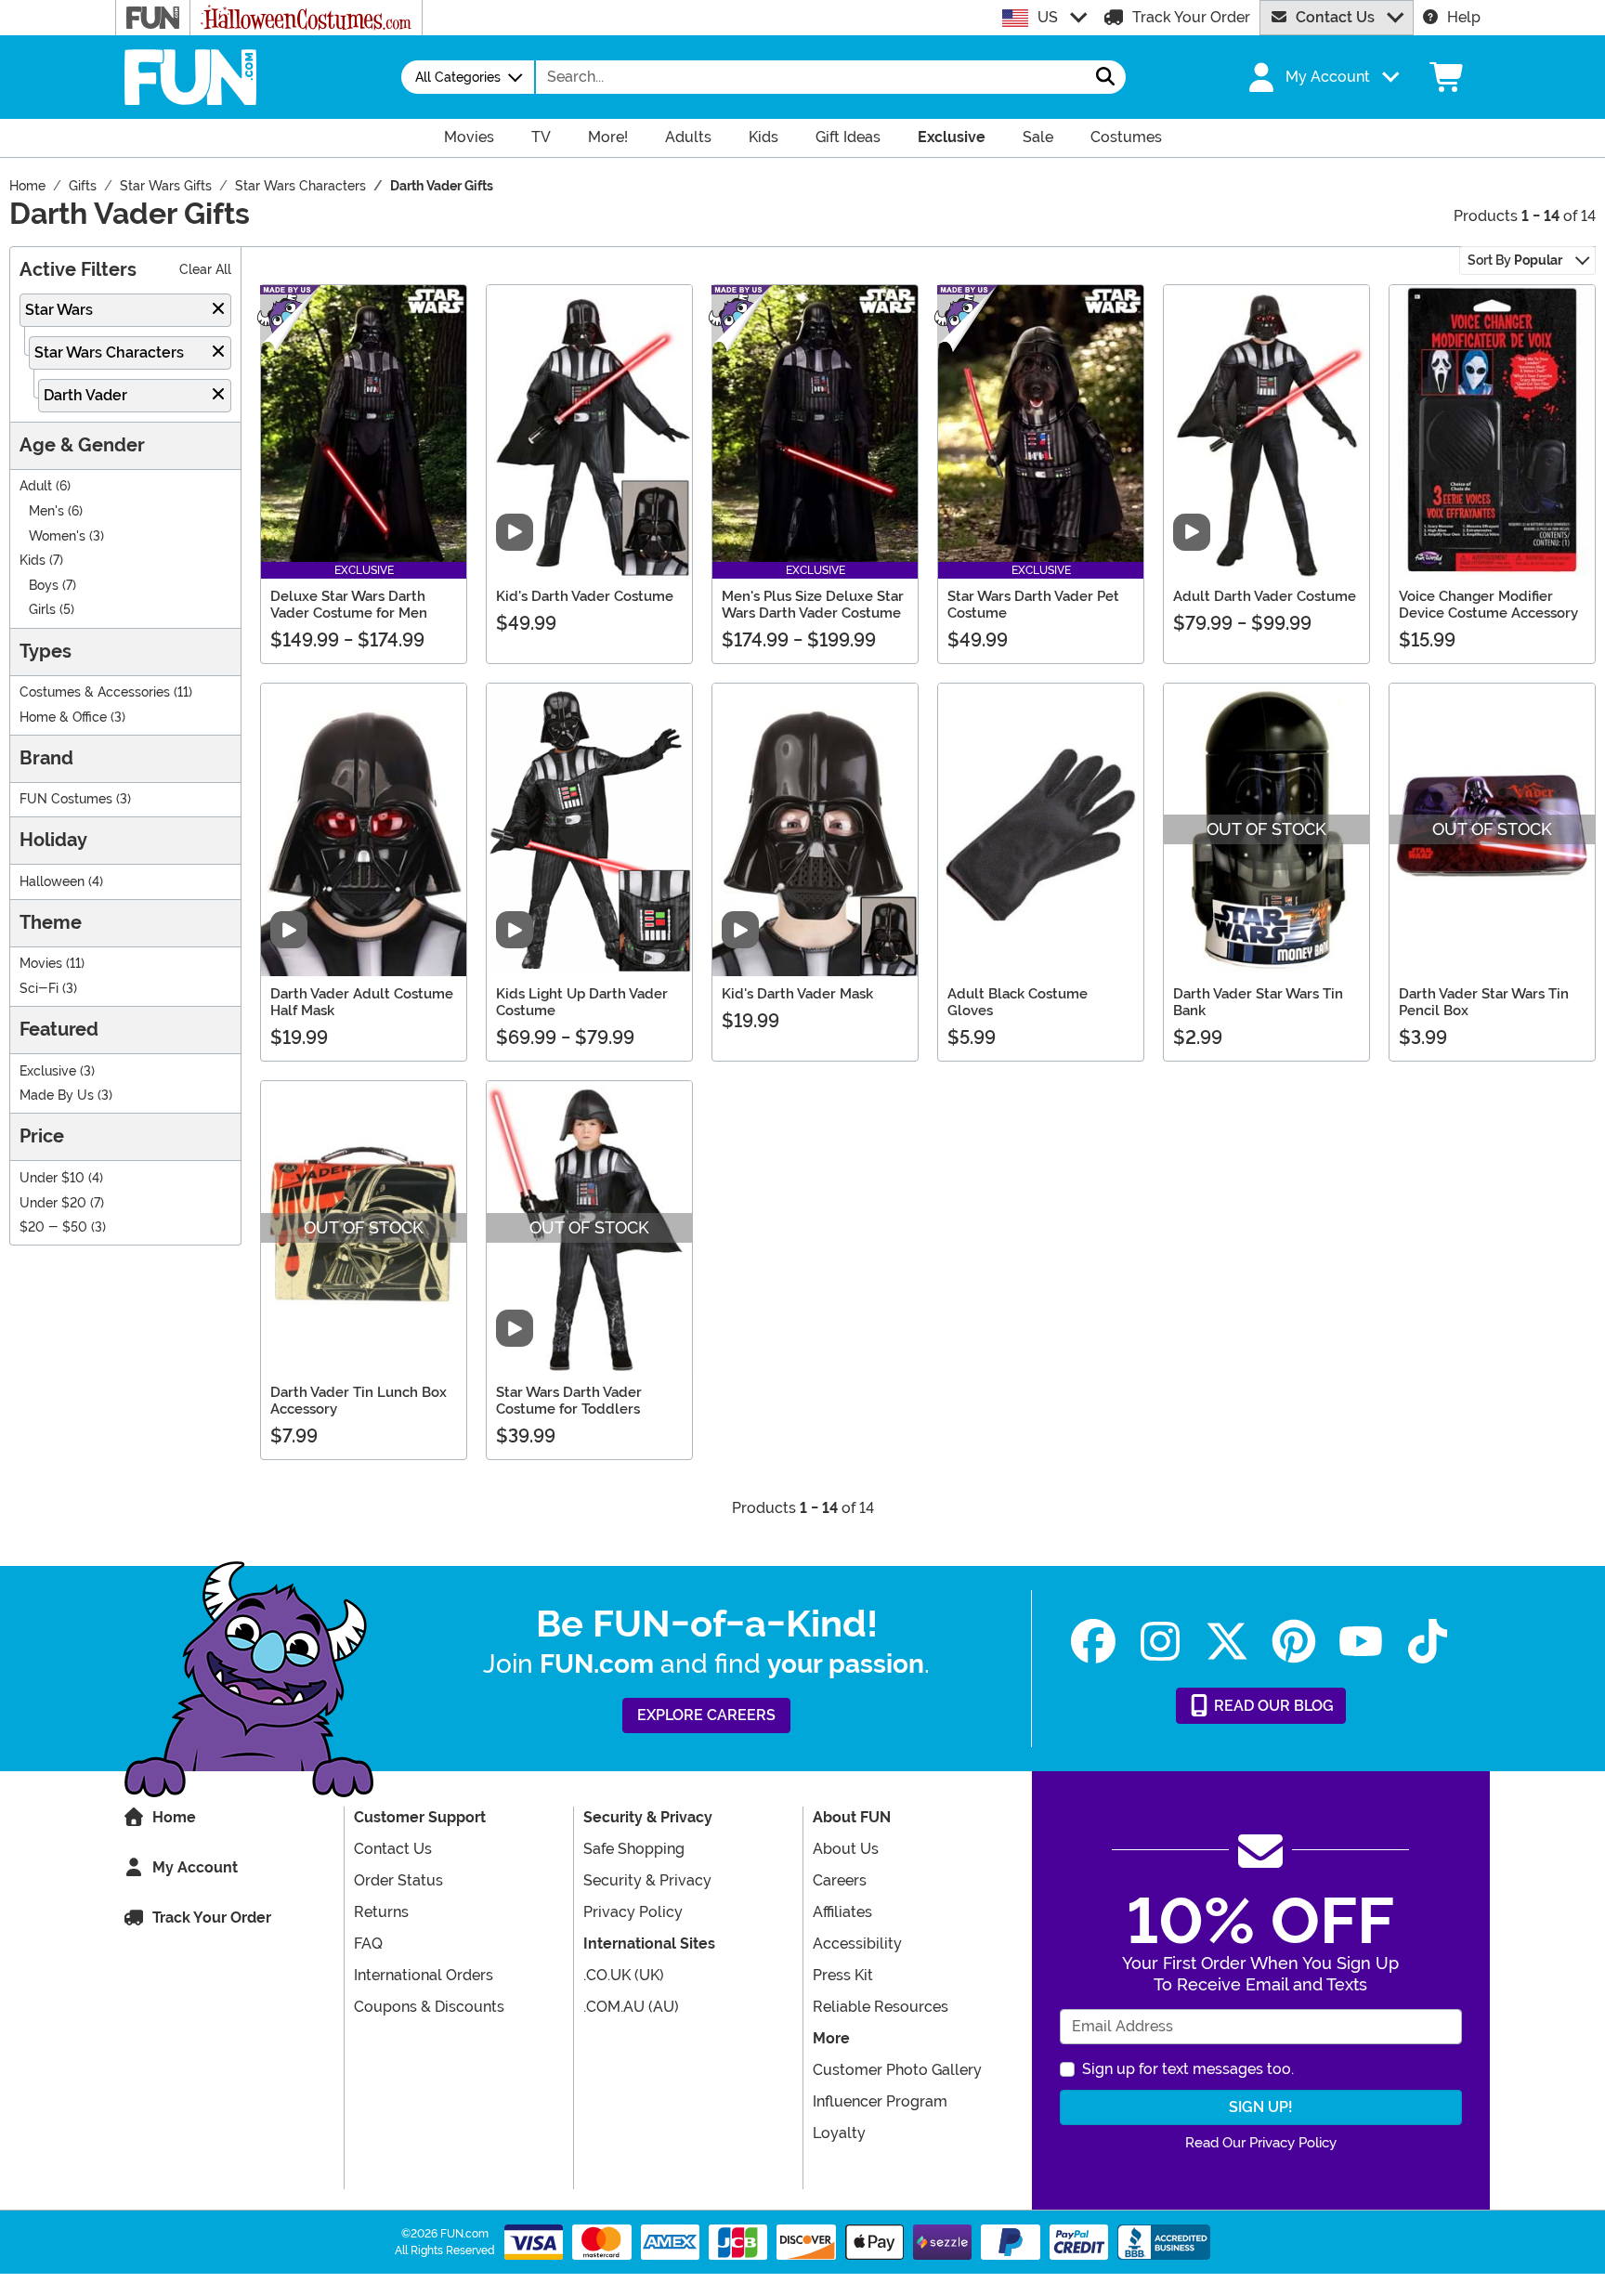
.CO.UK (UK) (624, 1975)
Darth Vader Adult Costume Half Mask (362, 1002)
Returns (381, 1912)
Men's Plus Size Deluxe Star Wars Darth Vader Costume (813, 605)
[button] (1322, 77)
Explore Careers (706, 1715)
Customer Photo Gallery (897, 2070)
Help (1464, 17)
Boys (44, 586)
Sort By (1515, 260)
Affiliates (842, 1912)
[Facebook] (1093, 1642)
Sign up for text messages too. (1188, 2069)
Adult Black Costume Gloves (1018, 1002)
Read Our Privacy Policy (1261, 2143)
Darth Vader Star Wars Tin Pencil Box (1484, 1002)
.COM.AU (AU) (631, 2007)
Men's (46, 511)
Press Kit (843, 1975)
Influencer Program (880, 2101)
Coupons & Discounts (429, 2007)
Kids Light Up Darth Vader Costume (582, 1002)
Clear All (205, 270)
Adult (36, 486)
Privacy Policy (633, 1912)
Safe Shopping (634, 1849)
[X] (1227, 1642)
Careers (840, 1880)
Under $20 (53, 1203)
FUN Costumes (66, 799)
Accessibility (857, 1944)
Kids (33, 561)
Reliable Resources (881, 2007)
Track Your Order (1191, 17)
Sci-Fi (39, 989)
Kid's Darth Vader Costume (585, 596)
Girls (42, 610)
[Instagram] (1160, 1642)
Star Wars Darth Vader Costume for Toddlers (569, 1401)
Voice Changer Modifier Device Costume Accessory (1488, 605)
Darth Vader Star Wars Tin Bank (1258, 1002)
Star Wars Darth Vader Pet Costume (1033, 605)
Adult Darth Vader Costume (1265, 596)
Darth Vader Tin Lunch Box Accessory (359, 1401)
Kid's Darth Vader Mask (797, 994)
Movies (41, 964)
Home (174, 1817)
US (1048, 17)
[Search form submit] (1105, 77)
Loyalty (839, 2133)
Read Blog (1272, 1706)
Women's (57, 536)
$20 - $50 (53, 1227)
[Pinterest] (1294, 1642)
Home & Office (63, 717)
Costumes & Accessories (95, 692)
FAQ (368, 1944)
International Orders (424, 1975)
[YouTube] (1361, 1642)
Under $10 (52, 1178)
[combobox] (811, 77)
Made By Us (57, 1096)
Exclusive (48, 1071)
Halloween (52, 882)
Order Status (398, 1880)
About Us (846, 1849)
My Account (195, 1867)
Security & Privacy (647, 1880)
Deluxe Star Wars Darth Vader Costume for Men (349, 605)
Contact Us (1335, 17)
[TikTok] (1428, 1642)
